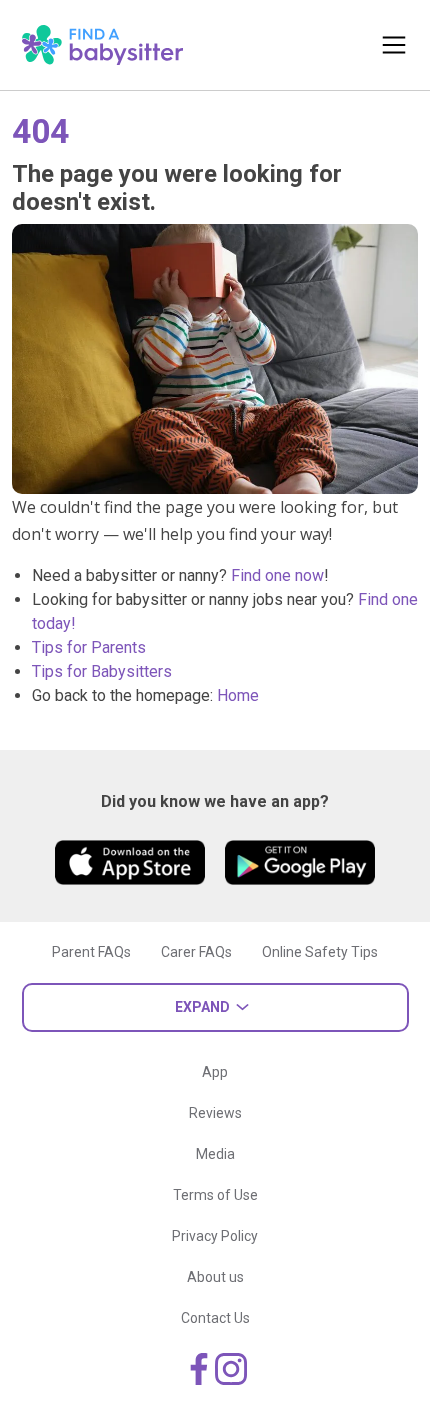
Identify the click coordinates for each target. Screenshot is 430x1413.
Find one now (277, 575)
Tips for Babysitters (102, 671)
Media (215, 1154)
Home (238, 695)
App (215, 1072)
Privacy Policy (215, 1236)
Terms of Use (215, 1195)
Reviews (215, 1113)
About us (215, 1277)
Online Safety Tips (320, 952)
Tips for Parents (89, 647)
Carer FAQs (196, 952)
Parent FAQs (91, 952)
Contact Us (215, 1318)
